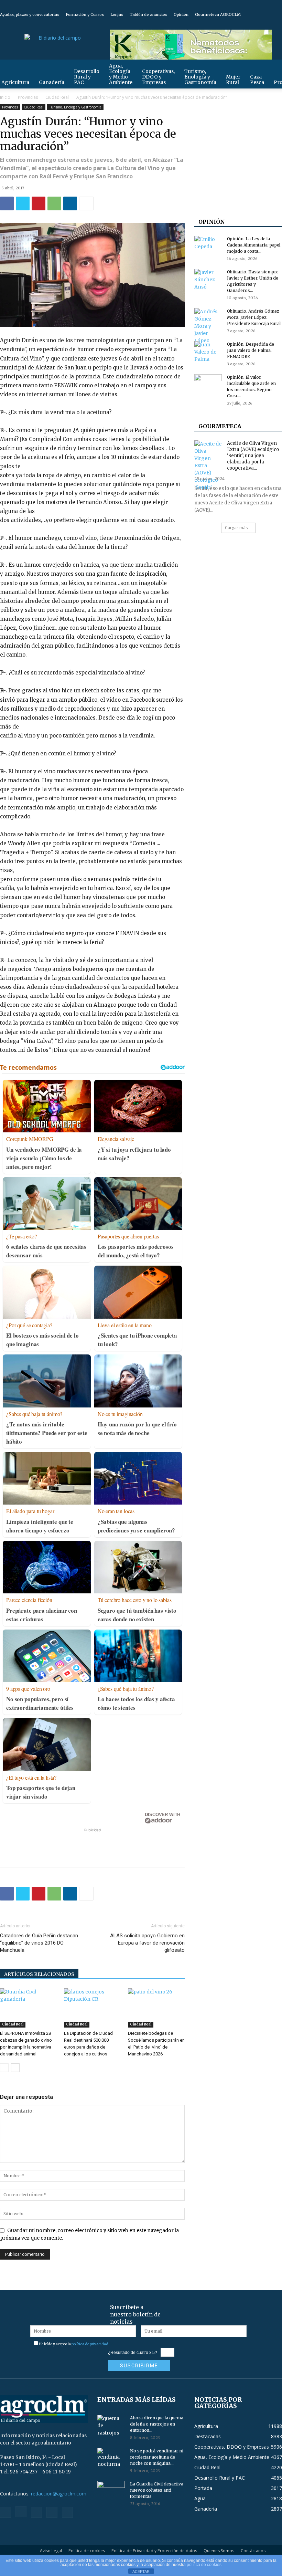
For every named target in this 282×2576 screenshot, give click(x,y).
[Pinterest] (39, 203)
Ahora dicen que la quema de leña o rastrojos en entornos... (157, 2424)
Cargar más (236, 528)
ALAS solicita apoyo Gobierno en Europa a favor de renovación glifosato (147, 1943)
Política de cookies (87, 2551)
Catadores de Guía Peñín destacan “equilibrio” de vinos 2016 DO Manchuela (39, 1943)
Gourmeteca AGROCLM (218, 14)
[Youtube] (277, 24)
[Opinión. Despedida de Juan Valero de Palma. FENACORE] (208, 352)
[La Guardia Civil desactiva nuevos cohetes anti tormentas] (111, 2491)
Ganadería (52, 82)
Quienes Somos (219, 2551)
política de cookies (204, 2565)
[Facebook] (231, 24)
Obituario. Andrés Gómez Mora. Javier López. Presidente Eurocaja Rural (254, 317)
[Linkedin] (70, 203)
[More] (86, 203)
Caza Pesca (257, 80)
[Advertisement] (93, 1844)
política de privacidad (90, 2344)
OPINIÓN (212, 222)
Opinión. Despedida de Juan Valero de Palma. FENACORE (251, 350)
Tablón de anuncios (148, 14)
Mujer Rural (233, 80)
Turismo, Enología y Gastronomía (200, 77)
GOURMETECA (220, 426)
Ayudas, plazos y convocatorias (30, 14)
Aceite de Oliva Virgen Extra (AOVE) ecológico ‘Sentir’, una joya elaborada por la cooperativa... (253, 456)
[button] (274, 68)
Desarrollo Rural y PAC (87, 77)
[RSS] (254, 24)
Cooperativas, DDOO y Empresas (158, 77)
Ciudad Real (57, 97)
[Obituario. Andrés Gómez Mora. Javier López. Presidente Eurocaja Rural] (208, 326)
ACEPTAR (141, 2572)
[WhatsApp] (54, 203)
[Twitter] (265, 24)
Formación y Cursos (85, 14)
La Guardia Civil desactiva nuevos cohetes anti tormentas (157, 2490)
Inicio (5, 97)
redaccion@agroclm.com (59, 2494)
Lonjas (117, 14)
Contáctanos (253, 2551)
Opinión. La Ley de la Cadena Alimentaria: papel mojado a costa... (254, 245)
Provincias (28, 97)
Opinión (181, 14)
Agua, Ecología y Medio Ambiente (121, 74)
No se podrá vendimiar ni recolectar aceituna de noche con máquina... (157, 2457)
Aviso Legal (51, 2551)
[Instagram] (243, 24)
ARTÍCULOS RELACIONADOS (39, 1974)
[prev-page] (4, 2068)
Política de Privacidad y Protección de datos (154, 2551)
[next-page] (15, 2068)
